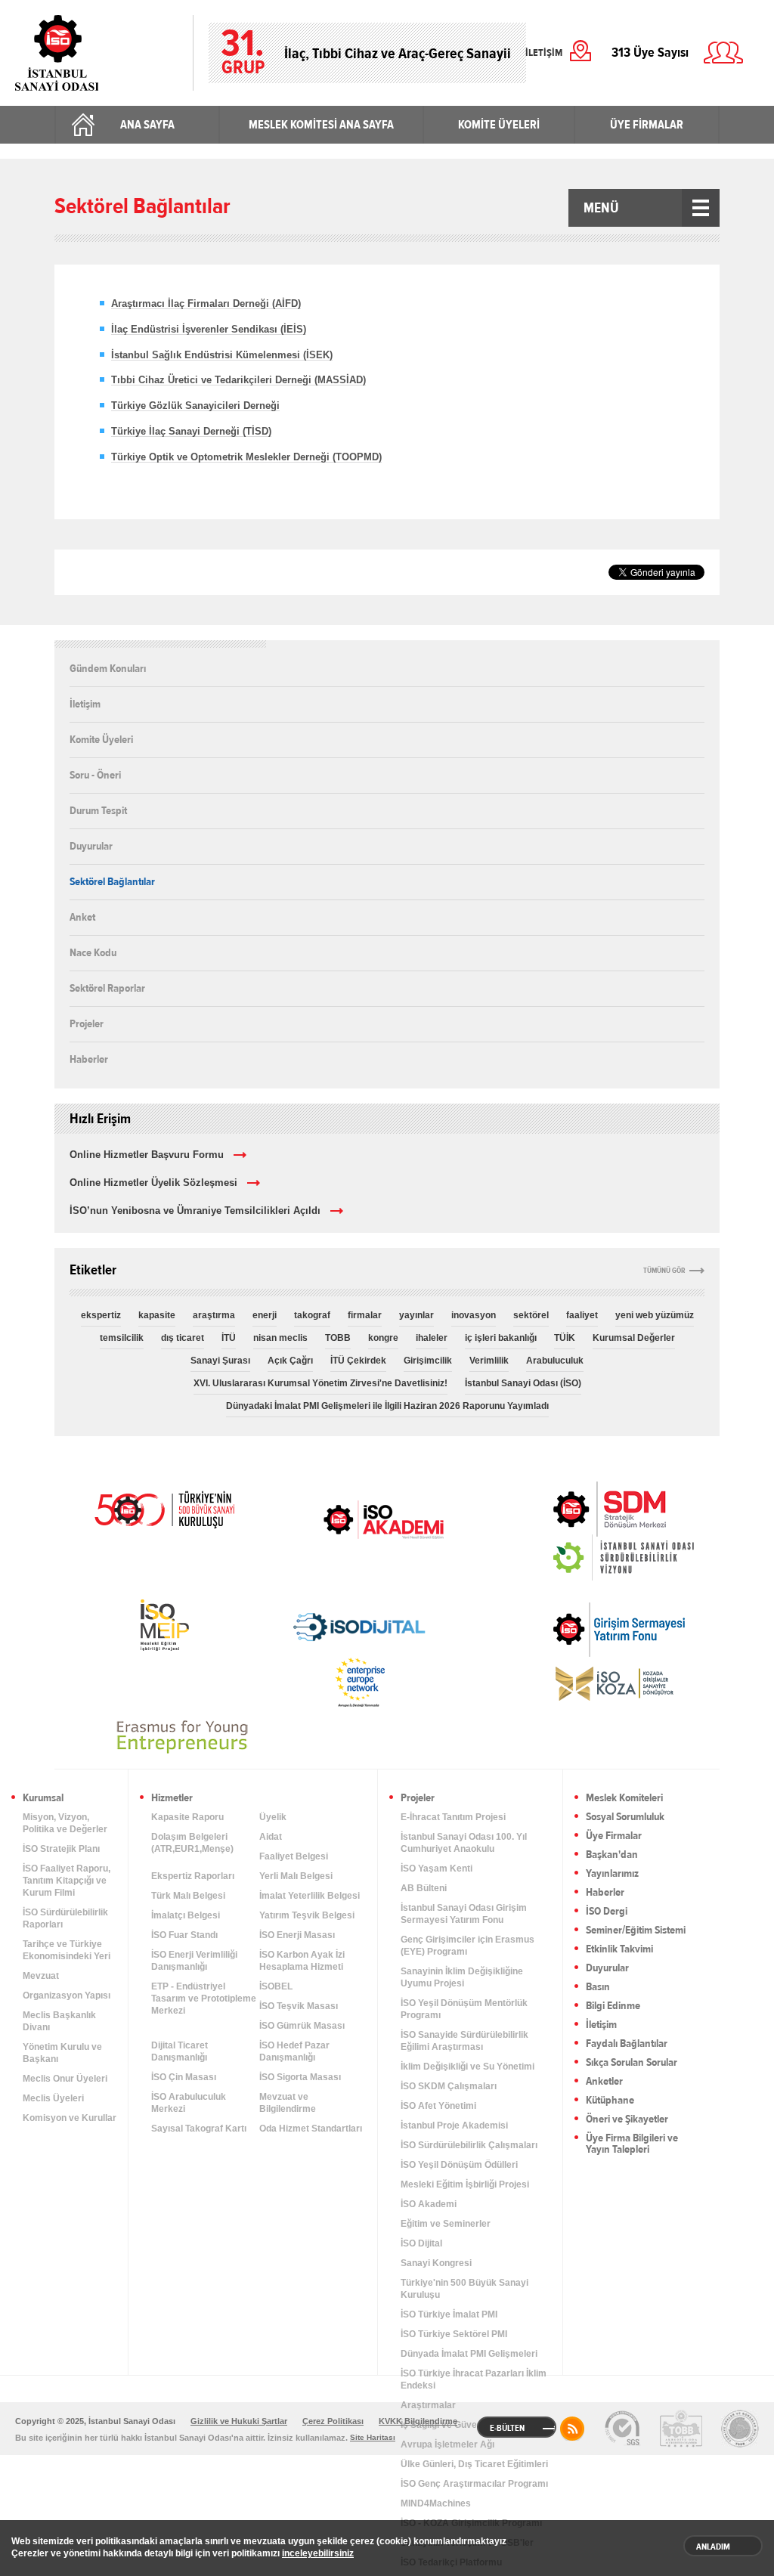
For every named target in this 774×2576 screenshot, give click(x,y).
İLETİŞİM (544, 53)
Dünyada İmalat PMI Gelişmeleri (469, 2354)
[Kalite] (622, 2429)
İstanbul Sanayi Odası (96, 53)
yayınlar (416, 1315)
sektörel (531, 1315)
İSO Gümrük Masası (302, 2026)
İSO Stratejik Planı (61, 1849)
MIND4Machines (436, 2503)
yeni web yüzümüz (655, 1315)
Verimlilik (489, 1361)
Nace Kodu (93, 952)
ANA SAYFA (147, 125)
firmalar (365, 1315)
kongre (383, 1338)
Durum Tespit (98, 810)
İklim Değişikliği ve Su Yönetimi (467, 2067)
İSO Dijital (421, 2243)
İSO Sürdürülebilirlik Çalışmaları (469, 2145)
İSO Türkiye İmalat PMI (449, 2314)
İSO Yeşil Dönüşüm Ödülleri (459, 2165)
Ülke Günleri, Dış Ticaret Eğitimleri (474, 2464)
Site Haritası (373, 2437)
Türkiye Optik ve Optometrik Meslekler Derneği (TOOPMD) (246, 457)
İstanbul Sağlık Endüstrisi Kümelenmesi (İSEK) (222, 355)
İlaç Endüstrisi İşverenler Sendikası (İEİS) (209, 329)
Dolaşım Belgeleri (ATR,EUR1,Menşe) (192, 1843)
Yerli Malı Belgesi (296, 1876)
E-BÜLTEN (507, 2428)
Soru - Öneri (95, 775)
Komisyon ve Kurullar (70, 2118)
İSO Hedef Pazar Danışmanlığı (294, 2051)
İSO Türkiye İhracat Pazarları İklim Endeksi (474, 2379)
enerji (265, 1315)
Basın (598, 1988)
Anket (82, 917)
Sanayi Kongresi (436, 2263)
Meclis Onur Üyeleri (65, 2079)
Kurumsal (43, 1799)
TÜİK (565, 1338)
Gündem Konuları (108, 669)
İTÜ (229, 1338)
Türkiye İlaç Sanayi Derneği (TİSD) (191, 431)
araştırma (214, 1315)
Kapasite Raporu (187, 1817)
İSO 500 (164, 1508)
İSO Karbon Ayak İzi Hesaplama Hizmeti (302, 1961)
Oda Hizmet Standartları (311, 2129)
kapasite (157, 1315)
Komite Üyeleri (101, 739)
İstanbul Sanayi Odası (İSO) (523, 1383)
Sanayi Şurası (220, 1361)
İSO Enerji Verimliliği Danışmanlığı (194, 1961)
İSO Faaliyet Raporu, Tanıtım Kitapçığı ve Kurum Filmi (67, 1881)
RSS (572, 2429)
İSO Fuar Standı (184, 1935)
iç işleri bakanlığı (501, 1338)
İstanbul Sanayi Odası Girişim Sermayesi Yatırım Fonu (464, 1914)
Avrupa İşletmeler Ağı (447, 2444)
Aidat (271, 1837)
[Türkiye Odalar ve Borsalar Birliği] (740, 2429)
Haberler (89, 1059)
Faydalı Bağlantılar (627, 2044)
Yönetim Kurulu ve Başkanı (62, 2053)
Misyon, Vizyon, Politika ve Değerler (65, 1823)
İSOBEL (276, 1986)
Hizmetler (172, 1799)
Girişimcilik (428, 1361)
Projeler (87, 1023)
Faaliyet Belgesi (294, 1856)
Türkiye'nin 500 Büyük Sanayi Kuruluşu (464, 2289)
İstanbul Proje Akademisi (454, 2126)
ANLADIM (713, 2547)
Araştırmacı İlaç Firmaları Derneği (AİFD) (206, 303)
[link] (579, 1509)
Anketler (604, 2082)
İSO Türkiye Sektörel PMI (454, 2334)
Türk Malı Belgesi (188, 1896)
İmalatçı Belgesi (186, 1915)
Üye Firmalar (614, 1836)
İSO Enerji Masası (297, 1935)
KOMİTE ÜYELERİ (499, 125)
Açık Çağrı (290, 1361)
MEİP (164, 1625)
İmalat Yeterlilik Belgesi (310, 1896)
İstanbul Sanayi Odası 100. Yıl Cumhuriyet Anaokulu (464, 1843)
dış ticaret (183, 1338)
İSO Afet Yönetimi (438, 2106)
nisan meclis (280, 1338)
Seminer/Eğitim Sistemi (636, 1931)
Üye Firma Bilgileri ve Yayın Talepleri (632, 2144)
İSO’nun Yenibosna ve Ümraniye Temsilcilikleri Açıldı (195, 1211)
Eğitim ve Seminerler (446, 2224)
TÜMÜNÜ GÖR (664, 1271)
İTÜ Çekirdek (358, 1361)
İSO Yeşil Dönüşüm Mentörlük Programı (464, 2009)
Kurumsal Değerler (634, 1338)
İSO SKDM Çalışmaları (449, 2086)
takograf (312, 1315)
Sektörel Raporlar (107, 988)
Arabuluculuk (555, 1361)
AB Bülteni (424, 1888)
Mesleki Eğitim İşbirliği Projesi (465, 2184)
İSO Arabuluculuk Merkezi (189, 2103)
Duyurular (91, 846)
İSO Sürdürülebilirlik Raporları (65, 1918)
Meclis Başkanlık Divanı (59, 2021)
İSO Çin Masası (184, 2077)
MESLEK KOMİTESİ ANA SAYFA (321, 125)
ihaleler (432, 1338)
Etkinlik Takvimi (619, 1950)
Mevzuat (41, 1976)
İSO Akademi (383, 1519)
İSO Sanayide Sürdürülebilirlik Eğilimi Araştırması (464, 2041)
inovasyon (474, 1315)
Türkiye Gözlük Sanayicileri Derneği (195, 406)
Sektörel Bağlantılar (112, 881)
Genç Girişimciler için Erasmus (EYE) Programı (467, 1946)
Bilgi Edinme (613, 2006)
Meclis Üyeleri (53, 2098)
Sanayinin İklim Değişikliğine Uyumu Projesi (462, 1977)
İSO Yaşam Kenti (437, 1869)
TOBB (338, 1338)
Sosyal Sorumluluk (625, 1817)
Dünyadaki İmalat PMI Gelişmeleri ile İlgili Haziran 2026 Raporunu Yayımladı (387, 1406)
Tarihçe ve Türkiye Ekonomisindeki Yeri (67, 1950)
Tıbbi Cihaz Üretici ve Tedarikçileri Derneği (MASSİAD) (238, 380)
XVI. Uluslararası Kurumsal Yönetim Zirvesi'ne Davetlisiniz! (320, 1383)
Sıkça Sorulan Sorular (632, 2063)
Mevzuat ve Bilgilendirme (288, 2103)
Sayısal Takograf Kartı (199, 2129)
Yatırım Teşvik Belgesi (307, 1915)
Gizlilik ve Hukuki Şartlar (239, 2421)
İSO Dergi (607, 1912)
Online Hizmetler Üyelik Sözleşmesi (153, 1183)
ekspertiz (101, 1315)
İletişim (85, 704)
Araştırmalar (428, 2405)
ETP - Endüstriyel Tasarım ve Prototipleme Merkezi (204, 1999)
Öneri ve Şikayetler (627, 2120)
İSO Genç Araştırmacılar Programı (474, 2484)
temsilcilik (122, 1338)
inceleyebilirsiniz (318, 2553)
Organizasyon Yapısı (67, 1995)
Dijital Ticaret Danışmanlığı (180, 2051)
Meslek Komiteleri (624, 1799)
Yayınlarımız (612, 1874)
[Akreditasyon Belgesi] (681, 2429)
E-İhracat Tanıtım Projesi (453, 1817)
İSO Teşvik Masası (299, 2006)
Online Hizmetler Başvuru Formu (147, 1155)
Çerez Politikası (333, 2421)
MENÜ (601, 208)
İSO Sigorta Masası (300, 2077)
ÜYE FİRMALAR (647, 125)
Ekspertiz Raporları (193, 1876)
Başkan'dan (612, 1855)
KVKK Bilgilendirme (418, 2421)
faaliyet (582, 1315)
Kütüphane (610, 2101)
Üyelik (273, 1817)
